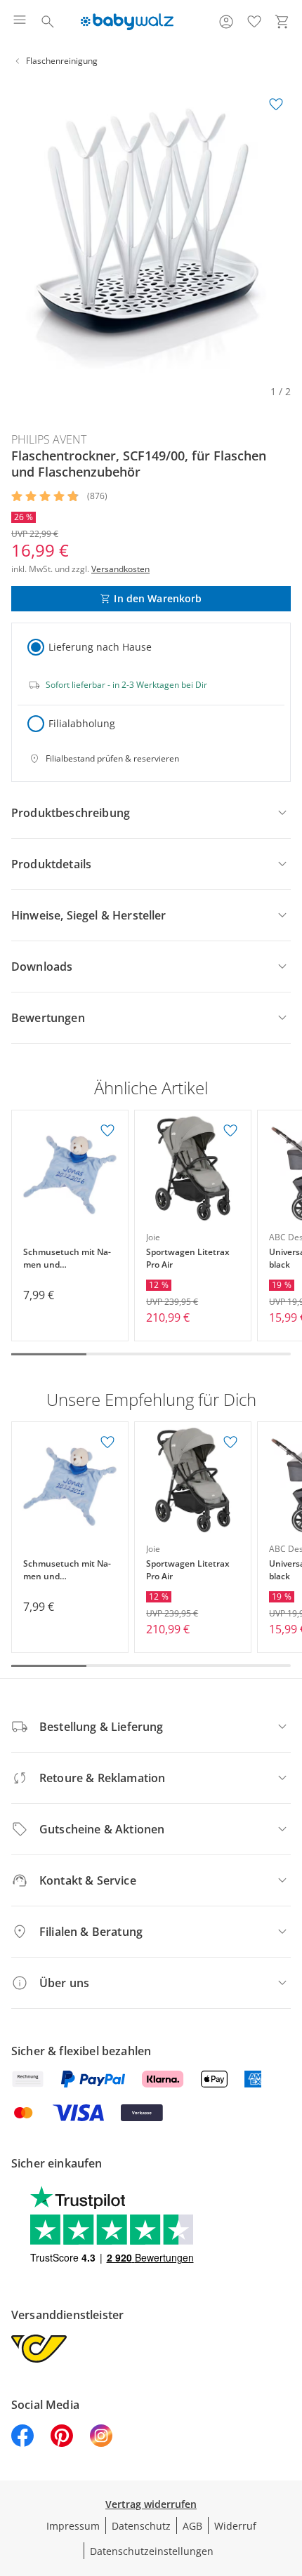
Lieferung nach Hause (100, 647)
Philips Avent (49, 439)
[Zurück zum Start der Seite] (288, 2478)
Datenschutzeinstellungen (152, 2551)
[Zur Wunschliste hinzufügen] (276, 105)
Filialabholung (82, 723)
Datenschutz (141, 2526)
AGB (192, 2526)
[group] (151, 230)
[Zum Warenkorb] (282, 22)
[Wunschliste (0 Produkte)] (254, 22)
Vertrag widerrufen (151, 2504)
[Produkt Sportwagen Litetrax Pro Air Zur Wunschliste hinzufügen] (230, 1131)
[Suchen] (48, 22)
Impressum (73, 2526)
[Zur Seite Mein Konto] (226, 22)
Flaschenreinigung (62, 61)
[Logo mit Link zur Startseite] (127, 22)
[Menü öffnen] (20, 22)
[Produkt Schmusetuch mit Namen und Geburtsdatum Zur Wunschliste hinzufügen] (107, 1131)
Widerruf (235, 2526)
